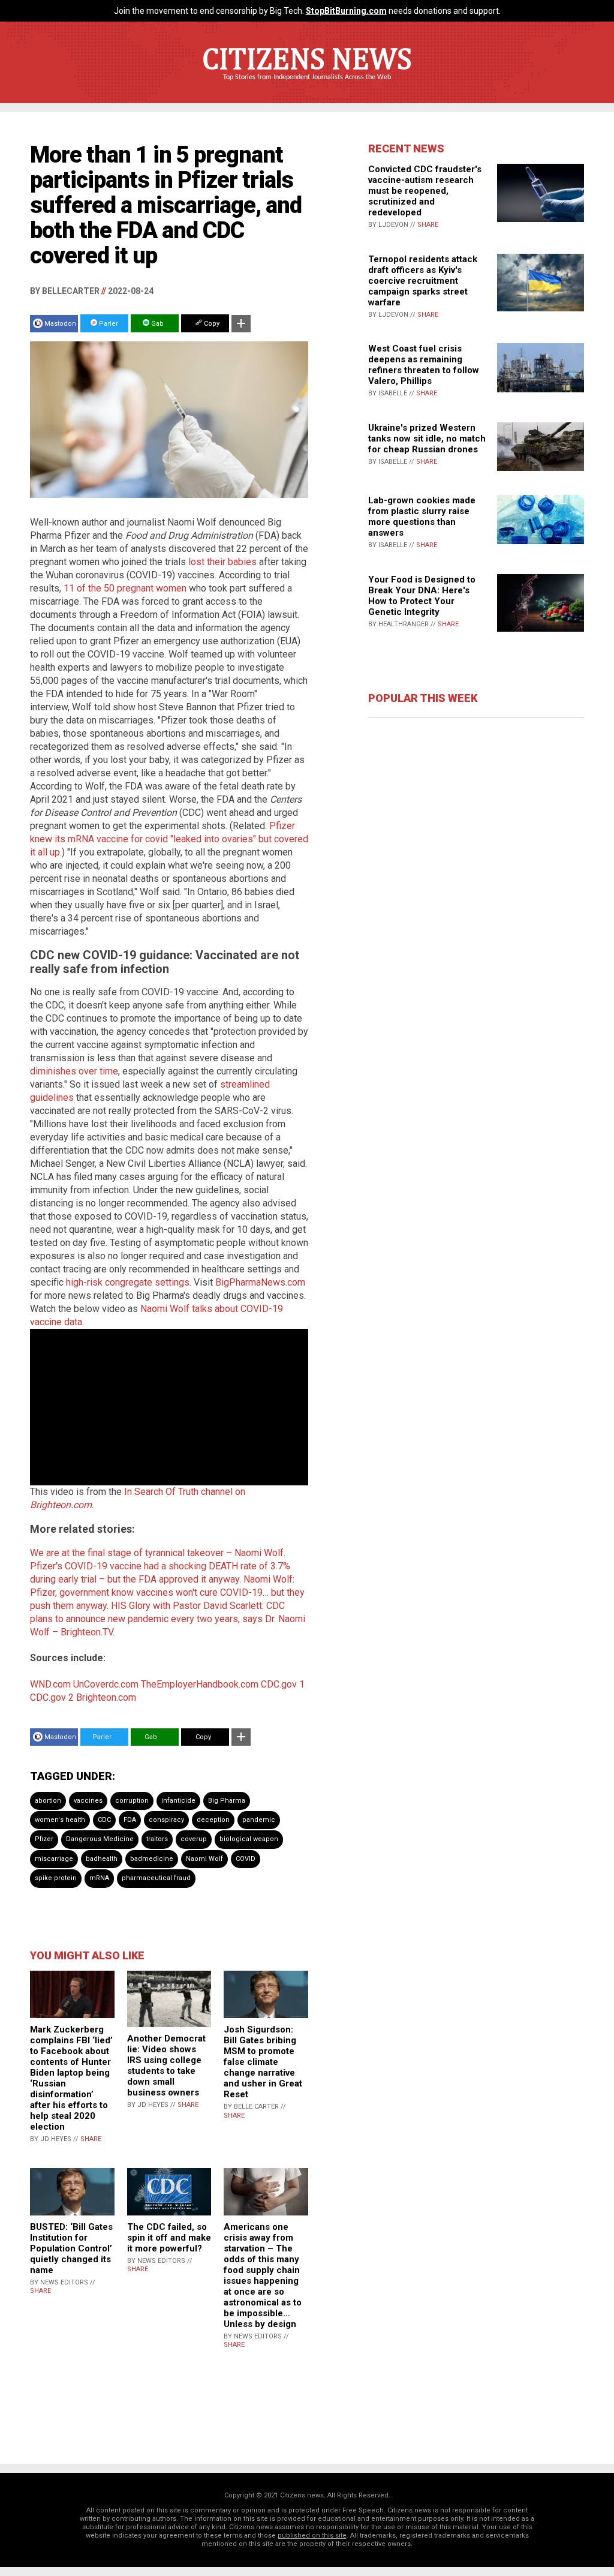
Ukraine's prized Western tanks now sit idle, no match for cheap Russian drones (427, 439)
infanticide (178, 1801)
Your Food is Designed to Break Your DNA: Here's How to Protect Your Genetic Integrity (422, 596)
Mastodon (60, 324)
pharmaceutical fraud (156, 1878)
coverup (194, 1839)
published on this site (312, 2536)
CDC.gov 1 (283, 1684)
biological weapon (249, 1839)
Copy (211, 324)
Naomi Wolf (204, 1859)
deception (213, 1820)
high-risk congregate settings (128, 1282)
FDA (130, 1820)
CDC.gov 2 (52, 1697)
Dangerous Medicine (100, 1839)
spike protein (56, 1878)
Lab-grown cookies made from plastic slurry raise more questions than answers (422, 517)
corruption (132, 1801)
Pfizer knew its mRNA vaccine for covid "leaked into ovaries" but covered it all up (169, 839)
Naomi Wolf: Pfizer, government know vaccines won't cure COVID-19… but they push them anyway (167, 1592)
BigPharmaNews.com (260, 1282)
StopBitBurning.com (346, 11)
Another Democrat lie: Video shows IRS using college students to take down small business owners (166, 2065)
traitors (157, 1839)
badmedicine (152, 1859)
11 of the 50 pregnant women (125, 588)
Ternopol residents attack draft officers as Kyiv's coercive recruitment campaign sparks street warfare (423, 281)
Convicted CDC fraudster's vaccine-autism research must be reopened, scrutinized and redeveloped (425, 191)
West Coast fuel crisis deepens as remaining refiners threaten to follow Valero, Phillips (424, 365)
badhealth (102, 1859)
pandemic (259, 1820)
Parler (108, 324)
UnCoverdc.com (106, 1684)
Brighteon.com (106, 1697)
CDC (104, 1820)
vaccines (88, 1801)
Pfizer (44, 1839)
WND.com (50, 1684)
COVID (246, 1859)
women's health (60, 1820)
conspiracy (166, 1820)
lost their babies (222, 562)
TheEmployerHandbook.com (200, 1684)
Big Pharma (227, 1801)
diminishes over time (74, 1071)
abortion (48, 1801)
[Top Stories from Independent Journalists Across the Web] (307, 86)
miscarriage (54, 1859)
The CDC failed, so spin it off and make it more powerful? (169, 2238)
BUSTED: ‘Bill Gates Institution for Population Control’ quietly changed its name (71, 2248)
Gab (156, 324)
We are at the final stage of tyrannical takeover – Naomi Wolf (157, 1553)
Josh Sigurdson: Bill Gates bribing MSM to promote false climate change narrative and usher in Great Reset (263, 2062)
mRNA (99, 1878)
